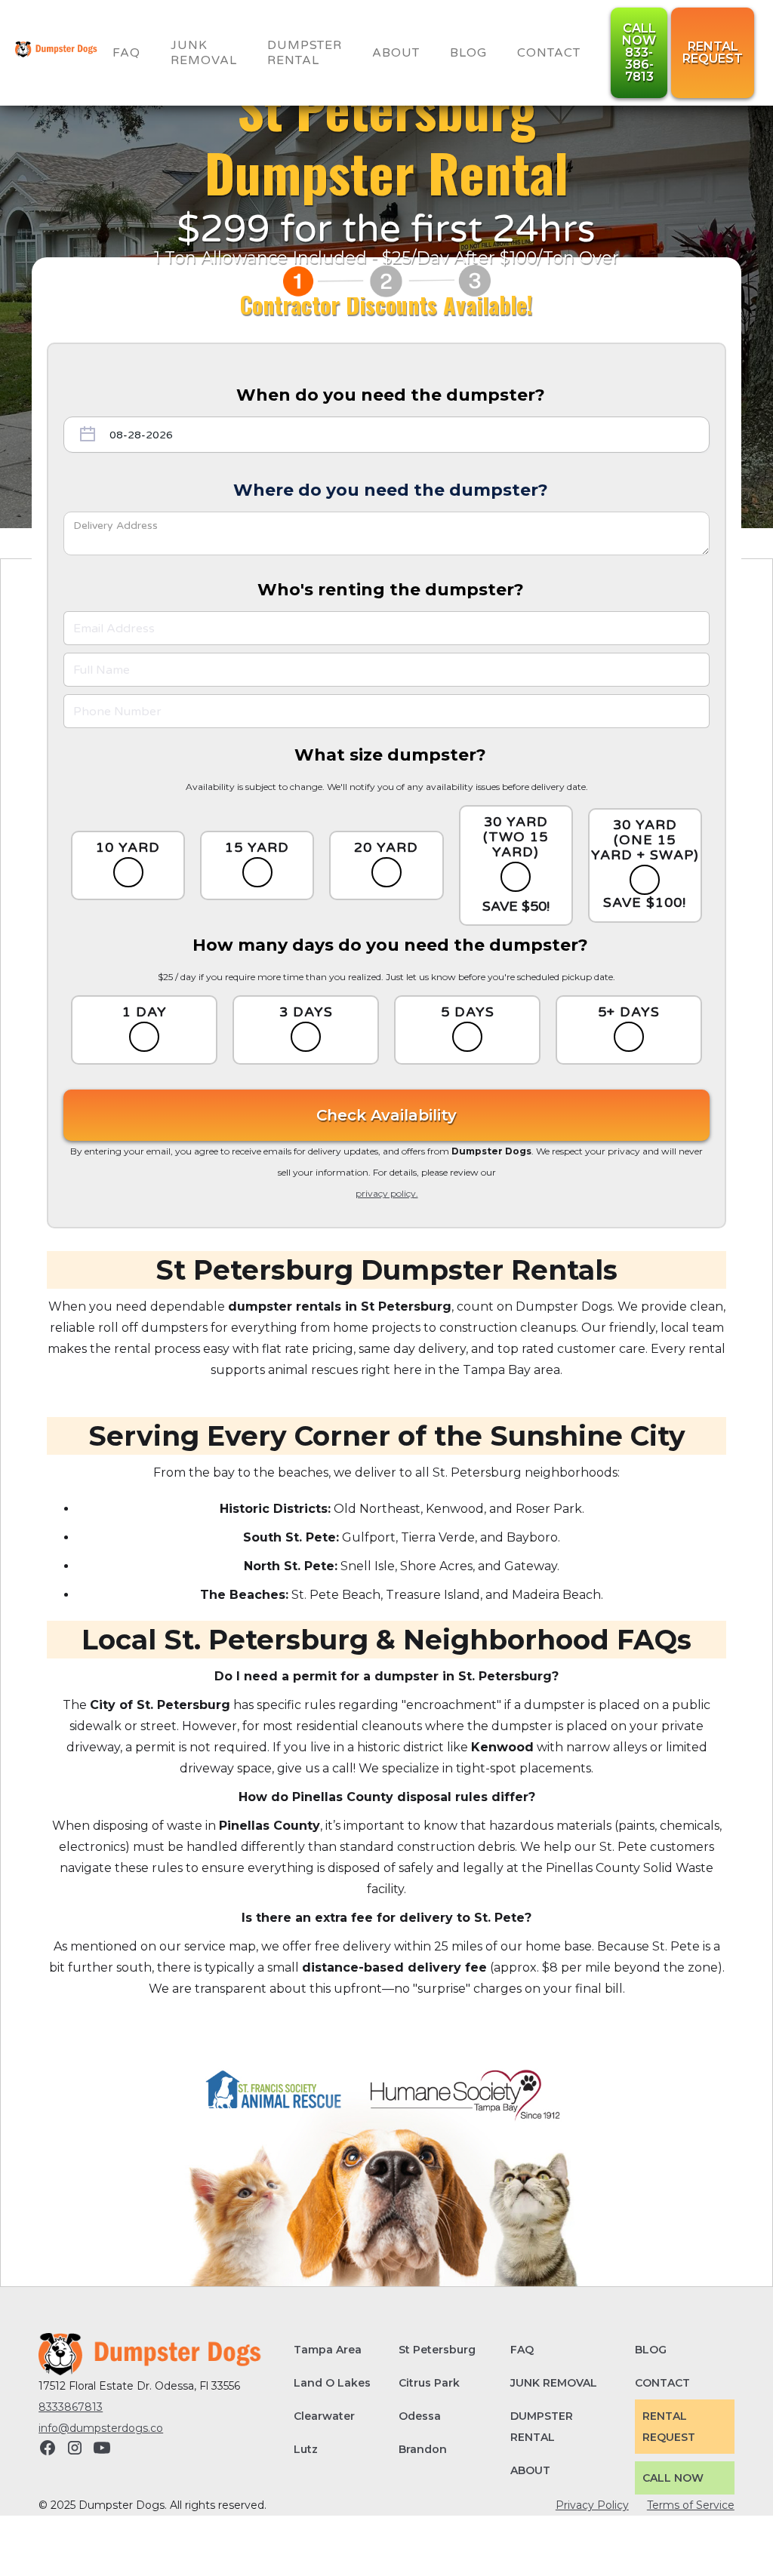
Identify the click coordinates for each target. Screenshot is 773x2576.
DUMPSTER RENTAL (542, 2427)
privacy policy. (387, 1193)
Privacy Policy (592, 2505)
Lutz (306, 2449)
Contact (549, 53)
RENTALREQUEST (713, 52)
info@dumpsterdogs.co (101, 2428)
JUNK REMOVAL (204, 53)
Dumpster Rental (305, 53)
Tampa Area (328, 2350)
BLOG (468, 53)
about (396, 53)
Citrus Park (429, 2383)
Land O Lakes (332, 2383)
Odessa (420, 2416)
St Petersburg (437, 2350)
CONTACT (662, 2383)
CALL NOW (673, 2478)
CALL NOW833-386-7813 (639, 52)
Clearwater (324, 2416)
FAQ (126, 53)
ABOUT (530, 2470)
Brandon (423, 2449)
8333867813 (71, 2407)
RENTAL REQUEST (669, 2427)
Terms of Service (691, 2505)
